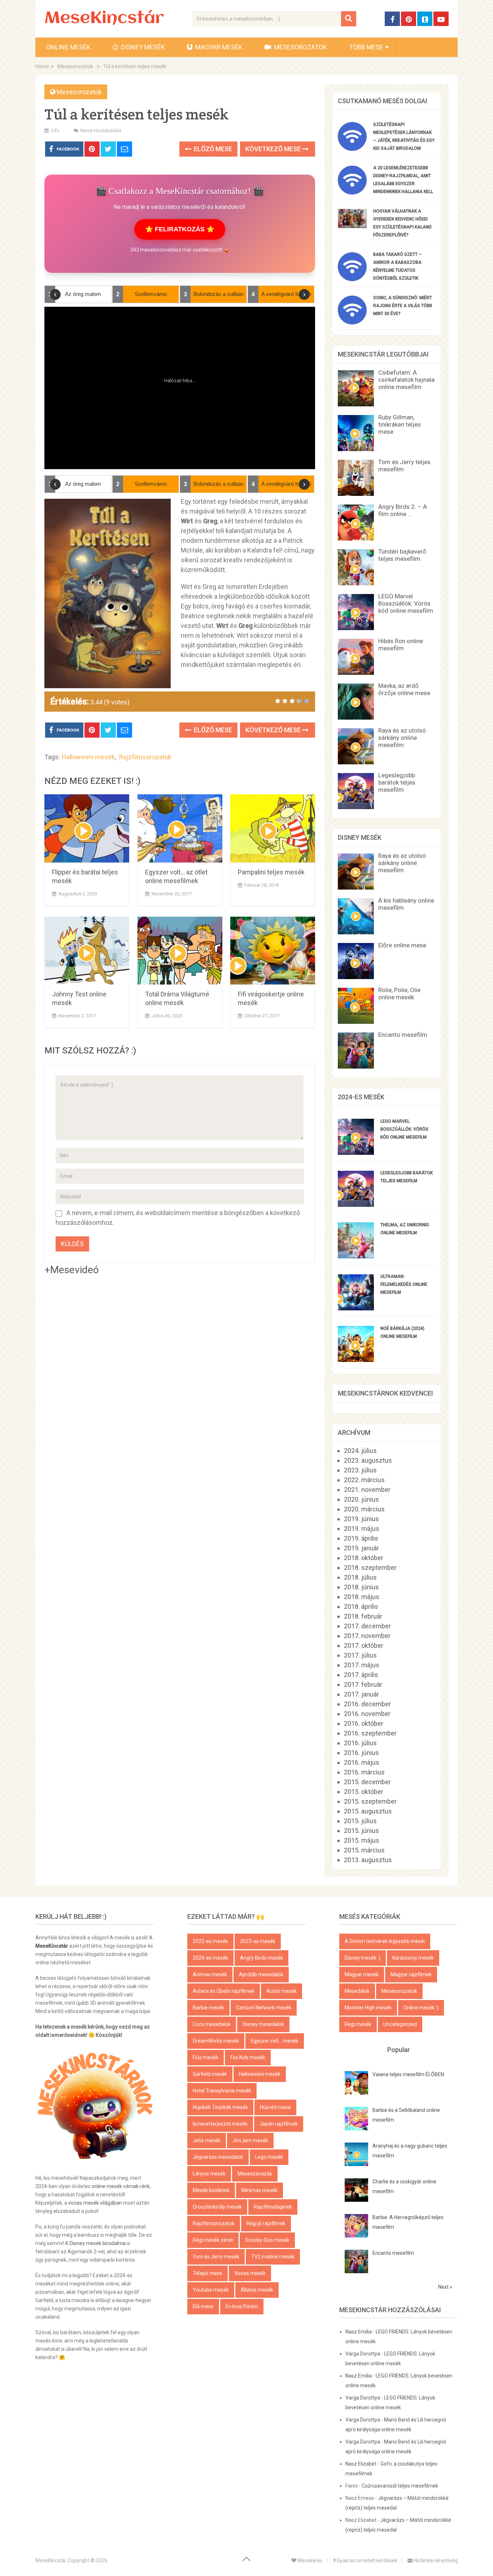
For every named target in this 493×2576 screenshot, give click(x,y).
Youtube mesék (211, 2290)
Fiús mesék (206, 2057)
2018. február (363, 1616)
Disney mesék (142, 47)
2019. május (362, 1529)
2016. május (362, 1762)
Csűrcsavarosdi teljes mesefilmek (400, 2486)
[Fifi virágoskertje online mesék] (273, 951)
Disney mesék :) (363, 1958)
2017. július (360, 1655)
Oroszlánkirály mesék (217, 2207)
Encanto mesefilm (403, 1035)
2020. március (364, 1509)
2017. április (361, 1675)
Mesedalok (357, 1991)
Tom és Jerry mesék (216, 2257)
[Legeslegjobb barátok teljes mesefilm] (356, 1204)
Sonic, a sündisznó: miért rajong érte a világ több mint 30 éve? (403, 306)
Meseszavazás (255, 2174)
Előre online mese (402, 945)
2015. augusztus (368, 1811)
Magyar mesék (218, 47)
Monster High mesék (368, 2008)
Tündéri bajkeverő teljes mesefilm (402, 555)
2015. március (364, 1850)
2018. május (362, 1597)
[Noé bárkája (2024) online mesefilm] (356, 1360)
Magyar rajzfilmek (411, 1974)
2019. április (361, 1538)
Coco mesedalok (212, 2024)
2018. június (361, 1587)
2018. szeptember (370, 1568)
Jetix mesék (207, 2140)
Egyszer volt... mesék (275, 2041)
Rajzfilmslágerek (273, 2207)
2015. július (360, 1821)
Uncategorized (400, 2024)
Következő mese (274, 149)
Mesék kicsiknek (211, 2190)
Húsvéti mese (275, 2107)
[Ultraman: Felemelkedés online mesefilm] (356, 1308)
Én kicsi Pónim (242, 2306)
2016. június (361, 1753)
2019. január (361, 1548)
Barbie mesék (208, 2008)
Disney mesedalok (263, 2024)
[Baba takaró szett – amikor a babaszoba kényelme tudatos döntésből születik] (352, 279)
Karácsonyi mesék (413, 1958)
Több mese (366, 47)
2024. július (360, 1451)
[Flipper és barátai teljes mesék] (87, 828)
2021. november (367, 1490)
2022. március (364, 1480)
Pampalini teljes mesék (271, 872)
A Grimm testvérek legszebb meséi (385, 1941)
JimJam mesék (250, 2140)
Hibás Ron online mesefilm (401, 645)
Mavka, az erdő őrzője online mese (404, 689)
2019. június (361, 1519)
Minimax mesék (259, 2190)
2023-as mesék (258, 1941)
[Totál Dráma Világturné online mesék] (180, 951)
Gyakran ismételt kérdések (367, 2560)
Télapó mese (208, 2273)
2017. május (362, 1665)
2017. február (363, 1684)
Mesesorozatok (300, 47)
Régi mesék (358, 2024)
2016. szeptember (370, 1733)
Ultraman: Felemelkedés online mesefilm (404, 1284)
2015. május (362, 1840)
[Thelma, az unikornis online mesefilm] (356, 1256)
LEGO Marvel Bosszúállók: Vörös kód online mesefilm (406, 603)
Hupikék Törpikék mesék (220, 2107)
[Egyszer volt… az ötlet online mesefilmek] (180, 828)
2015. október (364, 1792)
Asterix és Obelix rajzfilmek (224, 1991)
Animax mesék (210, 1974)
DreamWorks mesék (216, 2041)
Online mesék (68, 47)
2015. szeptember (370, 1801)
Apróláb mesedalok (261, 1974)
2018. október (364, 1558)
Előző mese (212, 149)
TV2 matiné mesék (273, 2257)
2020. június (361, 1499)
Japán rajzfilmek (279, 2124)
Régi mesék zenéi (213, 2240)
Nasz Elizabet (361, 2464)
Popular (399, 2050)
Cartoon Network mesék (264, 2008)
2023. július (360, 1470)
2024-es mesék (210, 1958)
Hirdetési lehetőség (435, 2560)
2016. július (360, 1743)
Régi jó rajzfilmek (266, 2223)
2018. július (360, 1577)
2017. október (364, 1645)
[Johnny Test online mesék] (87, 951)
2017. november (367, 1636)
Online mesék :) (421, 2008)
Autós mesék (282, 1991)
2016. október (364, 1723)
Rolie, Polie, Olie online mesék (399, 994)
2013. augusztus (368, 1860)
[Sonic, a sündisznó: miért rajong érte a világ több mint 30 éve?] (352, 322)
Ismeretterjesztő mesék (220, 2124)
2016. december (367, 1704)
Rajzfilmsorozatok (145, 757)
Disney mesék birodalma (98, 2243)
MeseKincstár (104, 19)
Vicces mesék (250, 2273)
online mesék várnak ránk (121, 2186)
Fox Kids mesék (248, 2057)
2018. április (361, 1606)
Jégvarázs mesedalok (218, 2157)
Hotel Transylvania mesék (222, 2091)
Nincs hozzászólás (101, 130)
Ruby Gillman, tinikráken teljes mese (400, 424)
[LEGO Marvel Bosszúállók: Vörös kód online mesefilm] (356, 1152)
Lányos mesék (209, 2174)
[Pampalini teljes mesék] (273, 828)
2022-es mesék (210, 1941)
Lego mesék (269, 2157)
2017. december (367, 1626)
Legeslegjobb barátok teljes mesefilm (397, 782)
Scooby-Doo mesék (267, 2240)
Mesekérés (309, 2560)
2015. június (361, 1831)
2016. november (367, 1714)
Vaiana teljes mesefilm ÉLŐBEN (408, 2074)
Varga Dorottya (363, 2354)
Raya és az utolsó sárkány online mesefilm (402, 738)
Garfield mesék (210, 2074)
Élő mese (203, 2306)
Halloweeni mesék (88, 757)
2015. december (367, 1782)
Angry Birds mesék (261, 1958)
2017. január (361, 1694)
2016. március (364, 1772)
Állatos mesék (257, 2290)
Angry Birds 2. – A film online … (403, 510)
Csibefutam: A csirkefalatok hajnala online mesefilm (406, 380)
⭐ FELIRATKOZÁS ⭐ (180, 229)
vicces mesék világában (95, 2203)
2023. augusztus (368, 1460)
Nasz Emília (359, 2332)
